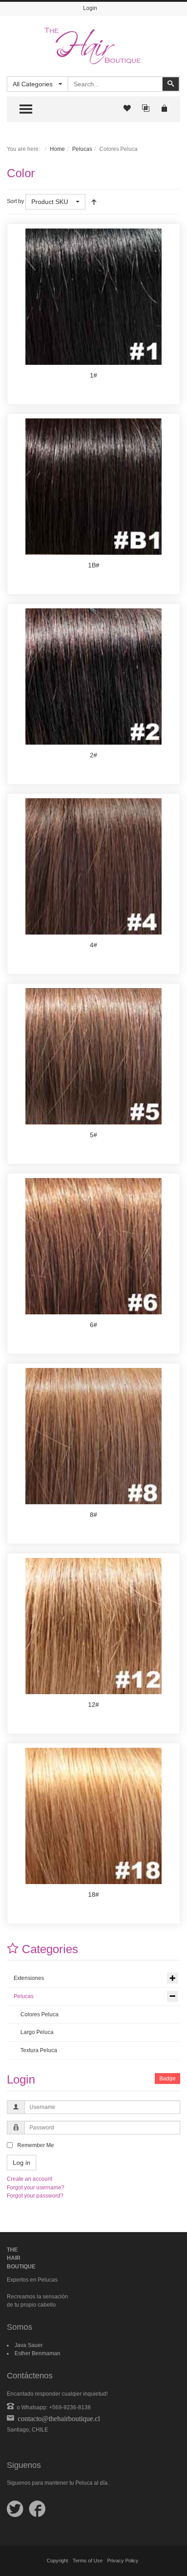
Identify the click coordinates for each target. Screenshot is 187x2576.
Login (90, 8)
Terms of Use (88, 2561)
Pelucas (82, 149)
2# (93, 755)
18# (93, 1895)
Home (57, 149)
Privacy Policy (123, 2561)
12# (93, 1705)
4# (93, 945)
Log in (22, 2163)
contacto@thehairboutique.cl (57, 2418)
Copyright (57, 2561)
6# (93, 1325)
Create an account (30, 2179)
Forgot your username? (36, 2188)
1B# (94, 565)
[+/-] (94, 202)
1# (93, 375)
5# (93, 1135)
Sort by (15, 201)
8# (93, 1515)
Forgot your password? (35, 2196)
